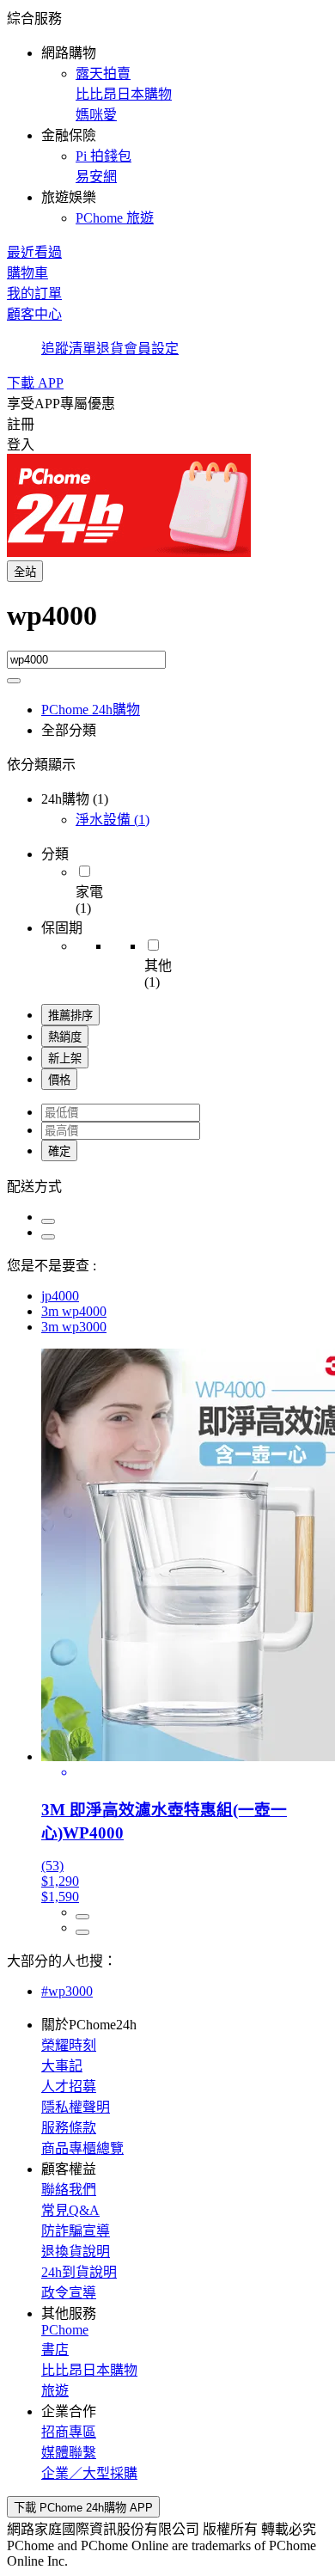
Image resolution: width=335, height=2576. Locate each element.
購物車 (27, 273)
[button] (167, 117)
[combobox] (167, 625)
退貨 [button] (110, 349)
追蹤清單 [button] (69, 349)
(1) (113, 820)
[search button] (14, 681)
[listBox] (167, 1185)
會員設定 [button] (151, 349)
